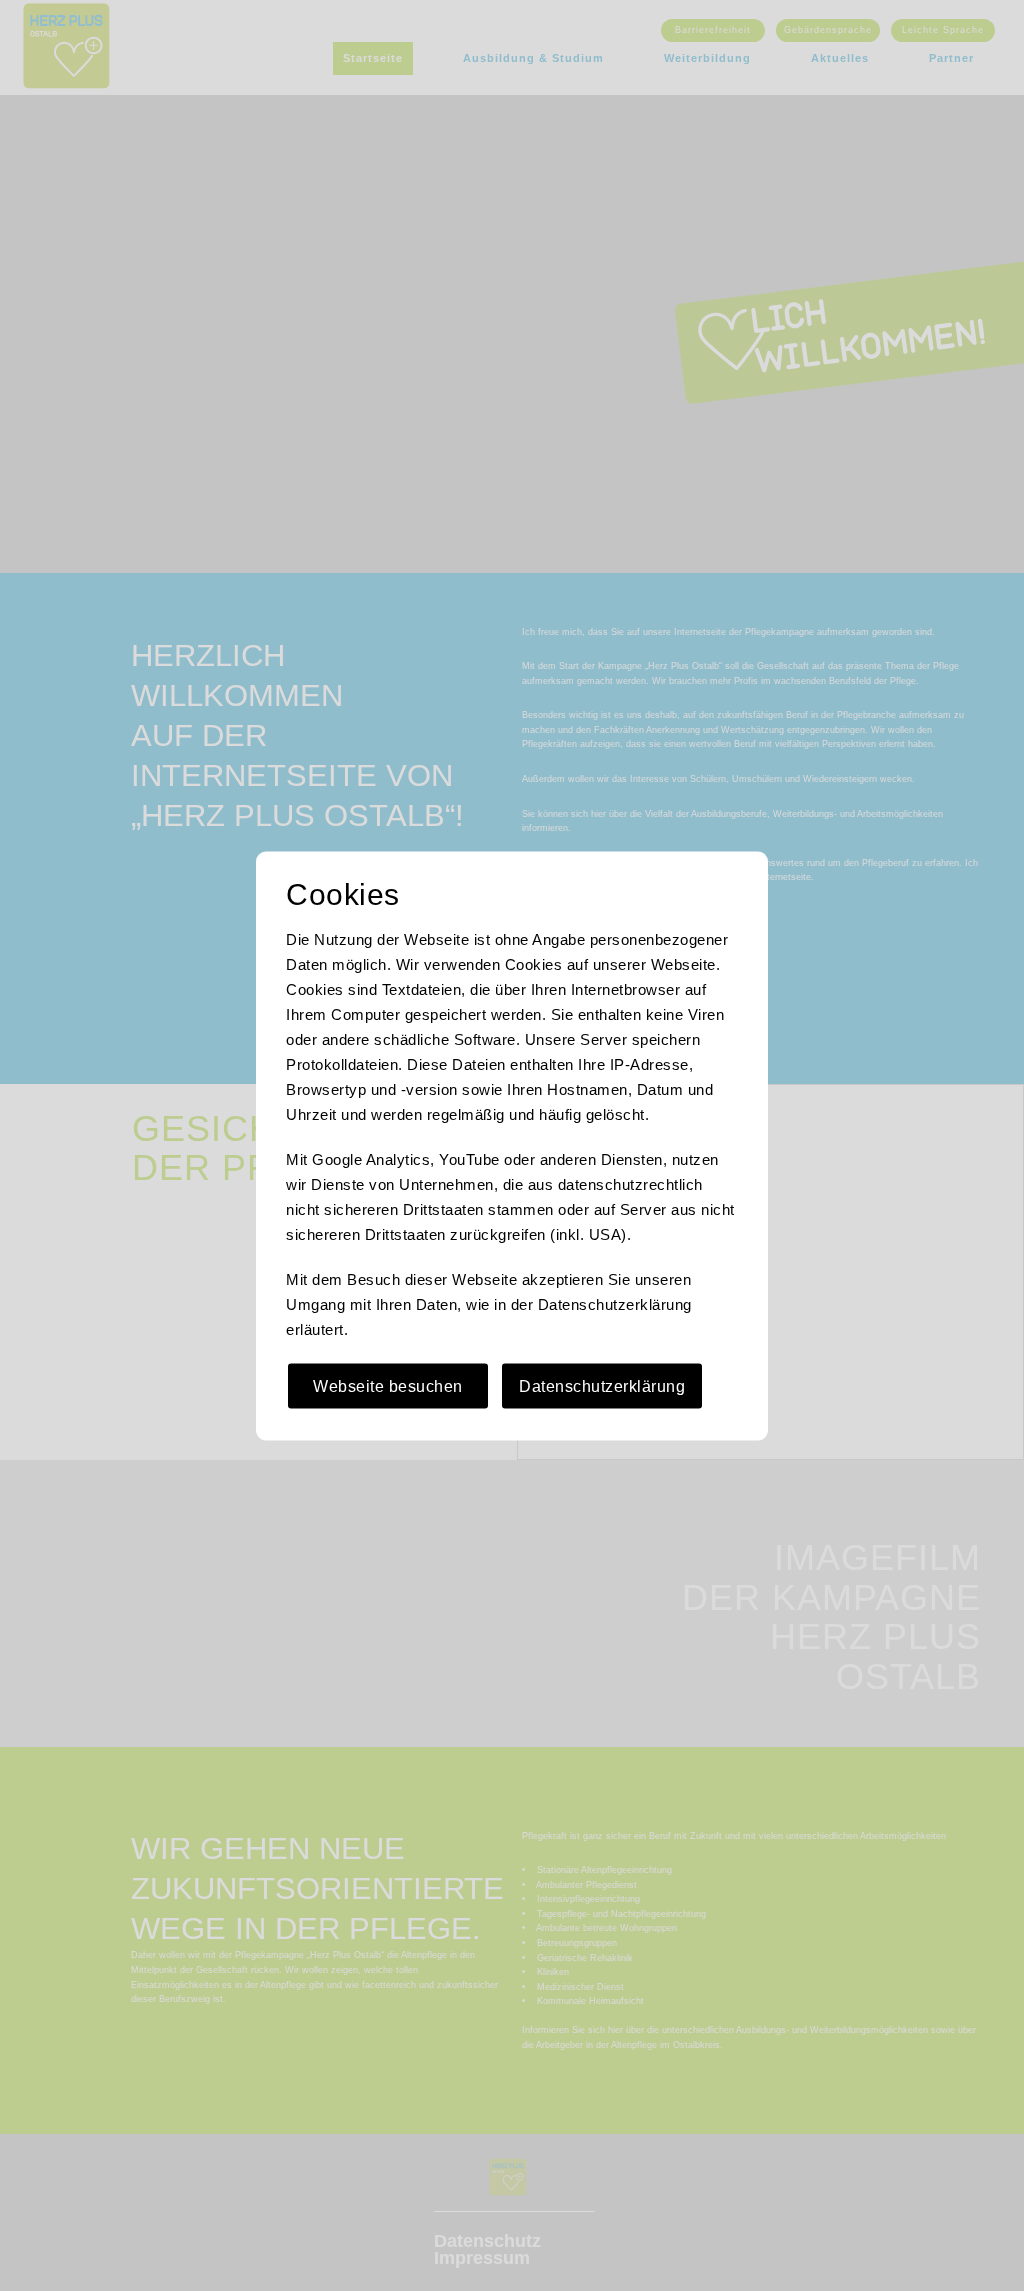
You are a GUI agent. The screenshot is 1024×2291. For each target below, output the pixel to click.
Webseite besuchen (388, 1385)
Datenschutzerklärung (602, 1385)
